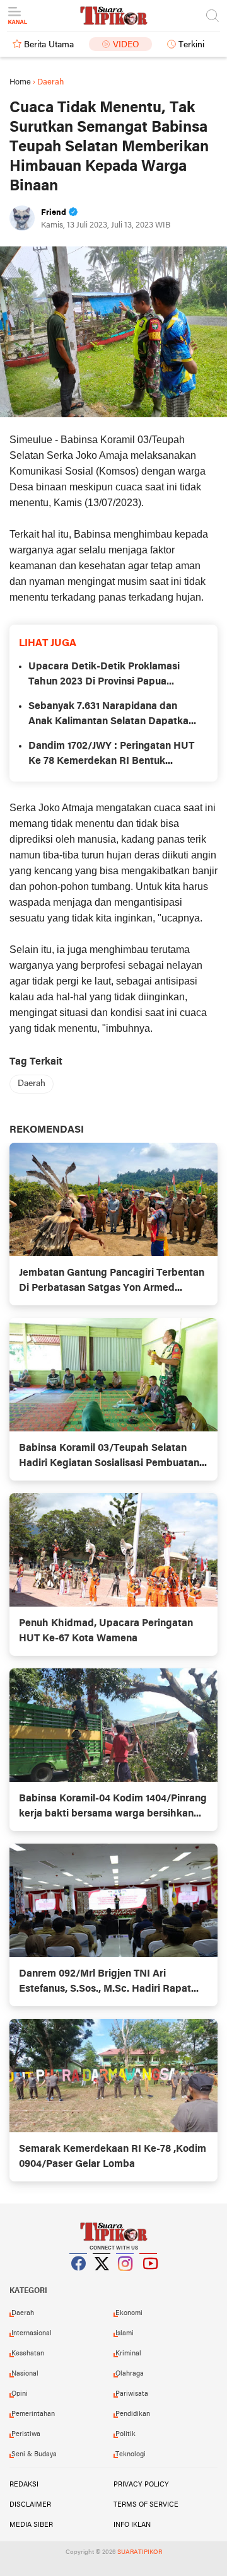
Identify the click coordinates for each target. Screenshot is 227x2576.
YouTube (149, 2279)
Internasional (32, 2333)
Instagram (125, 2279)
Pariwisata (132, 2394)
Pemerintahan (33, 2414)
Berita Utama (49, 45)
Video (126, 45)
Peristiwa (26, 2434)
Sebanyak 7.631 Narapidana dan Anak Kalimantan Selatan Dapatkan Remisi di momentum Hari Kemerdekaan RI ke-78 (111, 715)
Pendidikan (133, 2414)
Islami (125, 2333)
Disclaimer (30, 2505)
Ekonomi (129, 2313)
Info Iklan (132, 2525)
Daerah (32, 1084)
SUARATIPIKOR (140, 2552)
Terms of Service (146, 2505)
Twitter (102, 2279)
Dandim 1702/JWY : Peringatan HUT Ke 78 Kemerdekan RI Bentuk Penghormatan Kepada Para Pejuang (111, 755)
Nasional (25, 2374)
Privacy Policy (141, 2485)
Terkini (191, 45)
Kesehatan (28, 2354)
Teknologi (131, 2454)
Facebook (79, 2279)
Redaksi (24, 2485)
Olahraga (130, 2374)
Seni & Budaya (34, 2454)
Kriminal (128, 2354)
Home (20, 82)
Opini (20, 2394)
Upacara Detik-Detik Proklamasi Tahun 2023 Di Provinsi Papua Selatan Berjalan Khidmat (104, 676)
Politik (125, 2434)
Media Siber (31, 2525)
